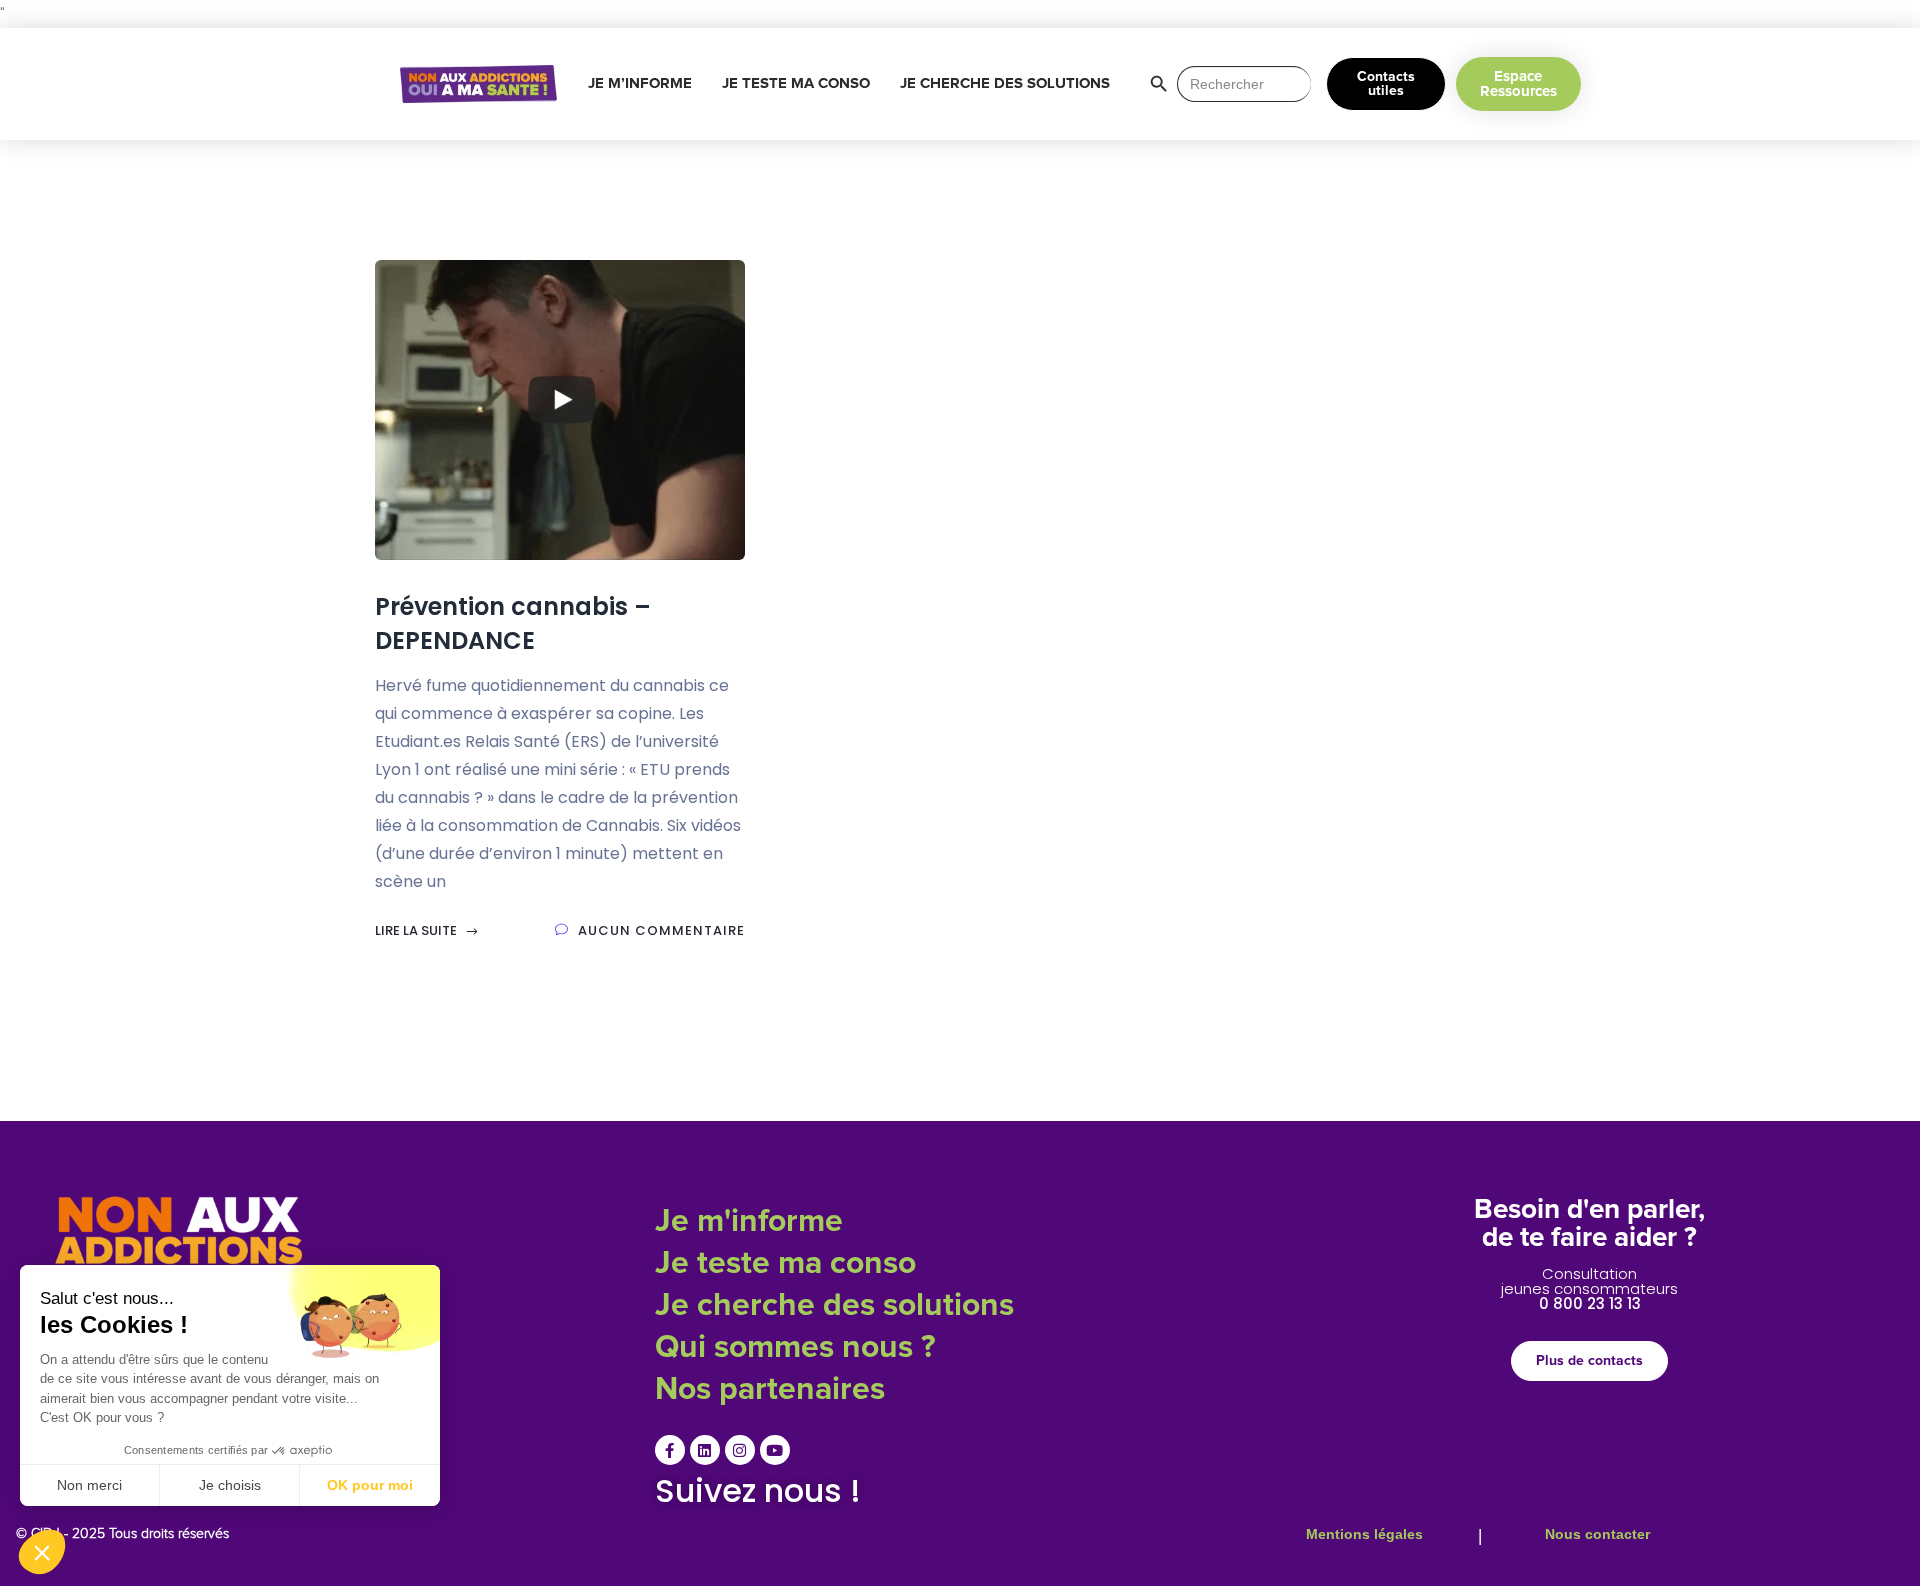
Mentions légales (1364, 1534)
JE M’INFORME (640, 83)
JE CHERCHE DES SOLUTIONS (1005, 83)
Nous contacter (1597, 1534)
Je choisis (230, 1485)
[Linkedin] (705, 1450)
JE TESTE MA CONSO (796, 83)
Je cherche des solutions (834, 1306)
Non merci (89, 1485)
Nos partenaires (770, 1390)
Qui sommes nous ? (795, 1348)
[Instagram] (740, 1450)
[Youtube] (775, 1450)
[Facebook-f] (670, 1450)
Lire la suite (417, 930)
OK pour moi (370, 1485)
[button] (42, 1552)
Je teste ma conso (785, 1264)
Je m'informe (749, 1222)
